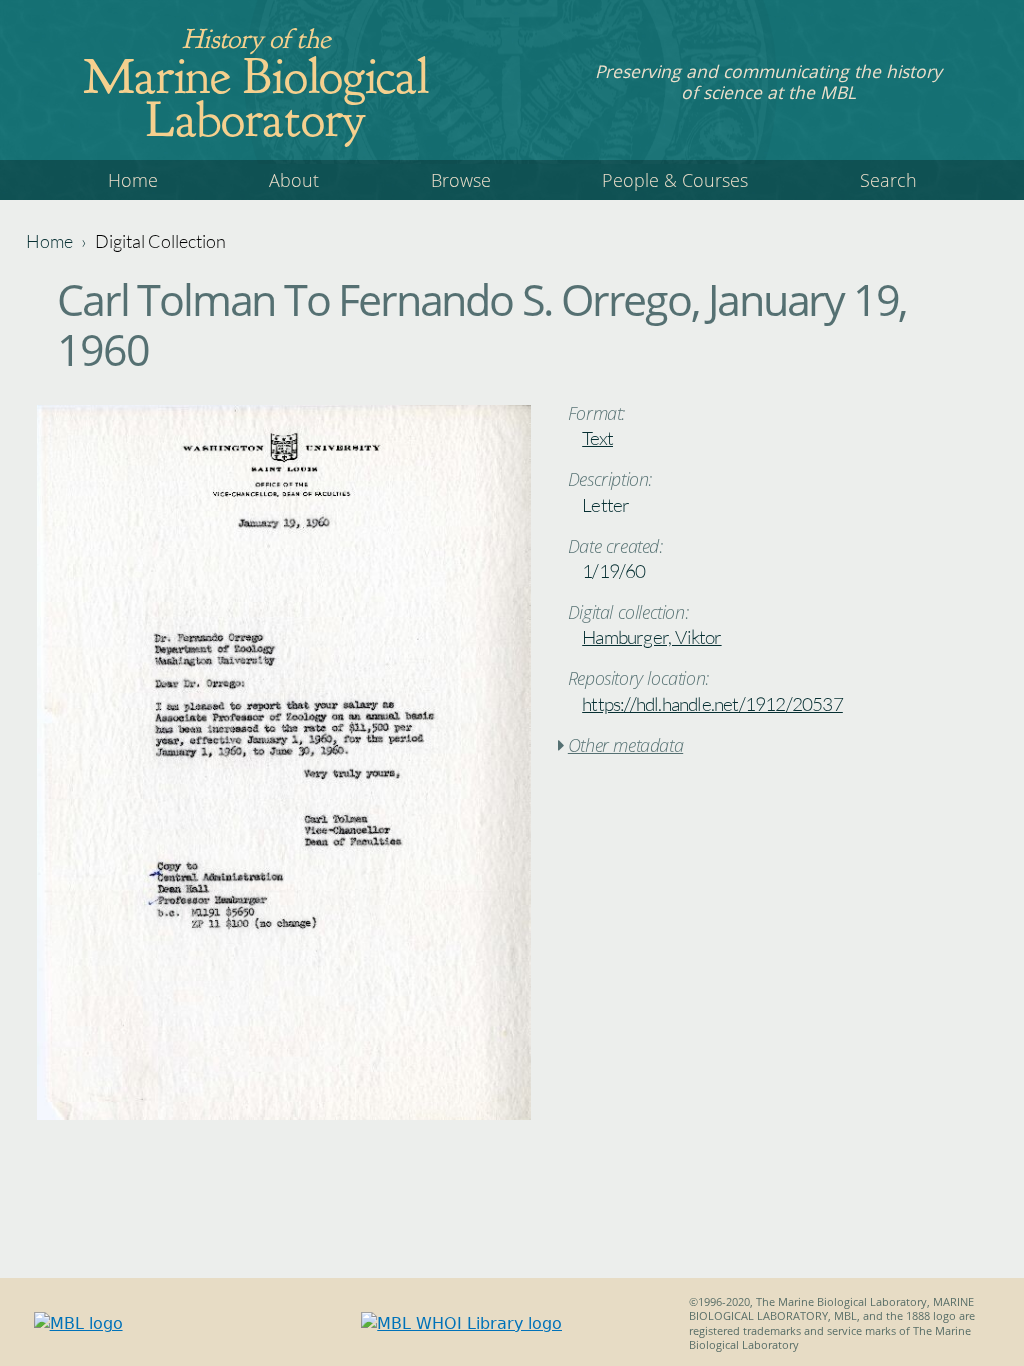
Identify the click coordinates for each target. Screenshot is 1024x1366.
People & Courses (675, 180)
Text (597, 438)
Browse (461, 180)
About (294, 180)
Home (133, 180)
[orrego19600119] (284, 1114)
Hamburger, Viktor (651, 637)
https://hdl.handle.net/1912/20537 (712, 704)
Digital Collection (160, 241)
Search (888, 180)
